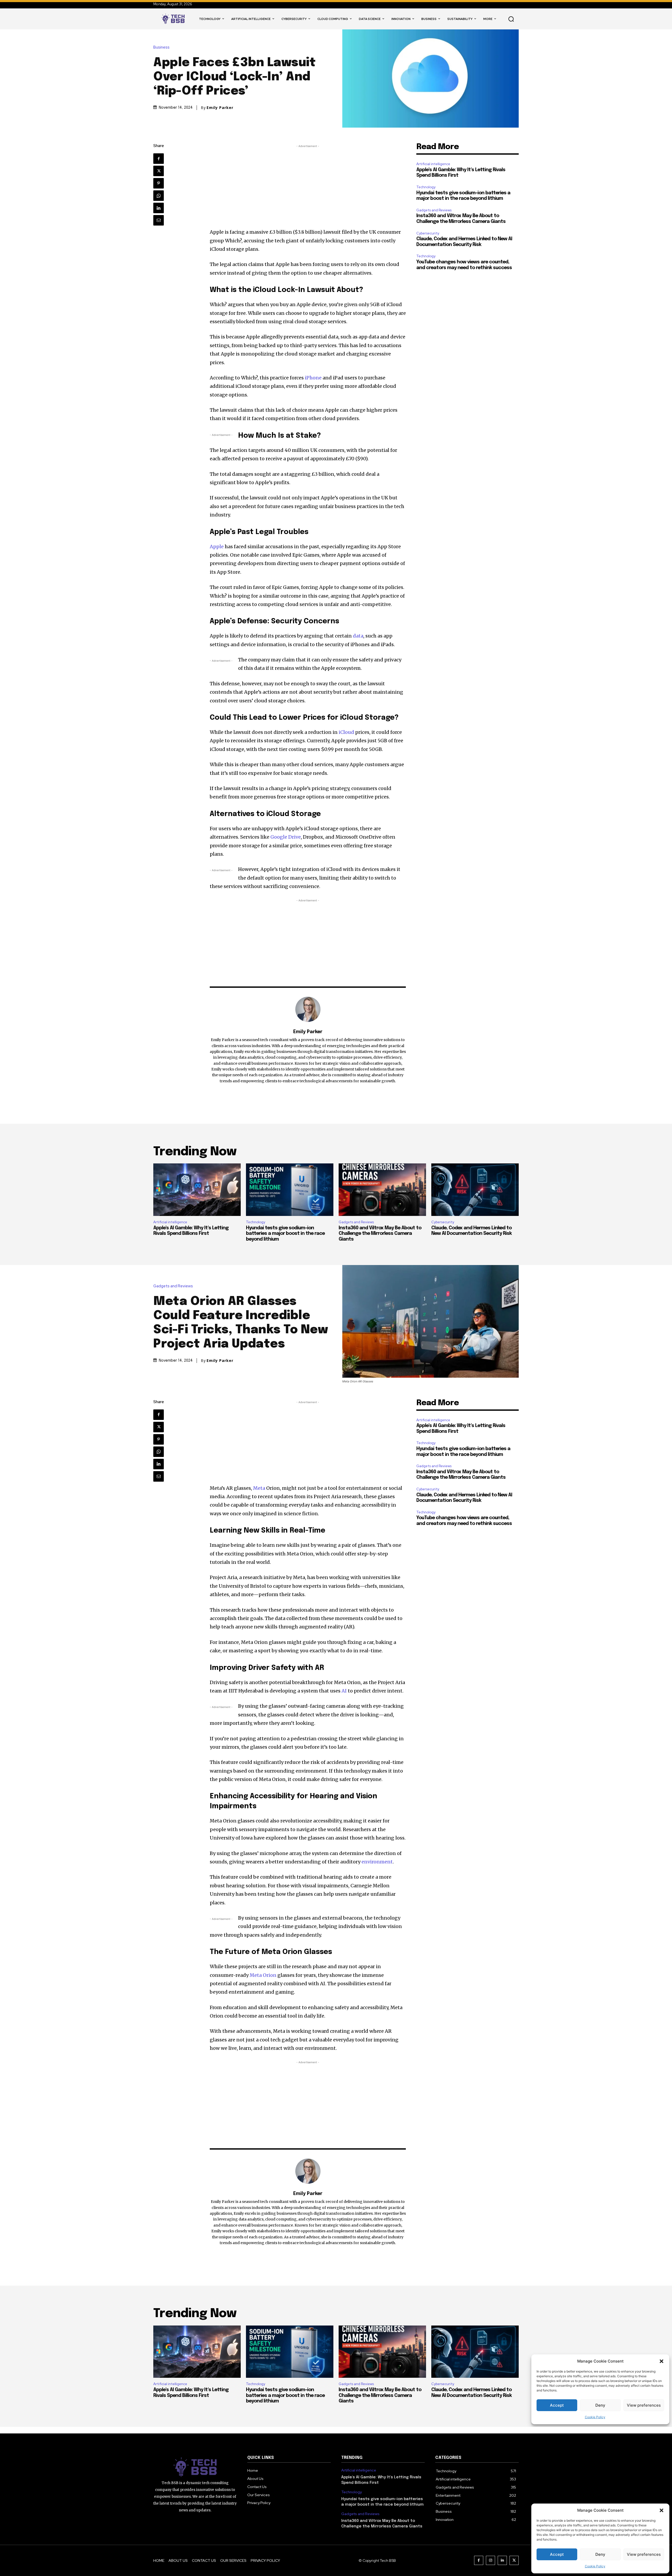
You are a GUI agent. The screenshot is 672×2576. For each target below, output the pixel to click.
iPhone (313, 378)
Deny (600, 2554)
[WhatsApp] (159, 196)
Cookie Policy (595, 2566)
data (358, 636)
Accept (557, 2554)
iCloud (346, 732)
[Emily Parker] (308, 1009)
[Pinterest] (159, 183)
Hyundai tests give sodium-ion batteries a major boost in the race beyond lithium (285, 1234)
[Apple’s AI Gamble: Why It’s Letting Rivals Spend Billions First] (197, 1190)
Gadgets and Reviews (434, 210)
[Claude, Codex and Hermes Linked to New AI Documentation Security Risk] (475, 1190)
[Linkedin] (159, 208)
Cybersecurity (428, 233)
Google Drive (286, 837)
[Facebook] (159, 159)
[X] (159, 171)
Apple (217, 547)
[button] (661, 2510)
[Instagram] (490, 2560)
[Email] (159, 220)
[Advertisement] (308, 186)
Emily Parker (220, 108)
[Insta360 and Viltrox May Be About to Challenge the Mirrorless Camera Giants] (382, 1190)
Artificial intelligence (433, 164)
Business (161, 47)
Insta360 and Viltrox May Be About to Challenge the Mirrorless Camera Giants (380, 1234)
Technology (426, 187)
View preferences (644, 2554)
